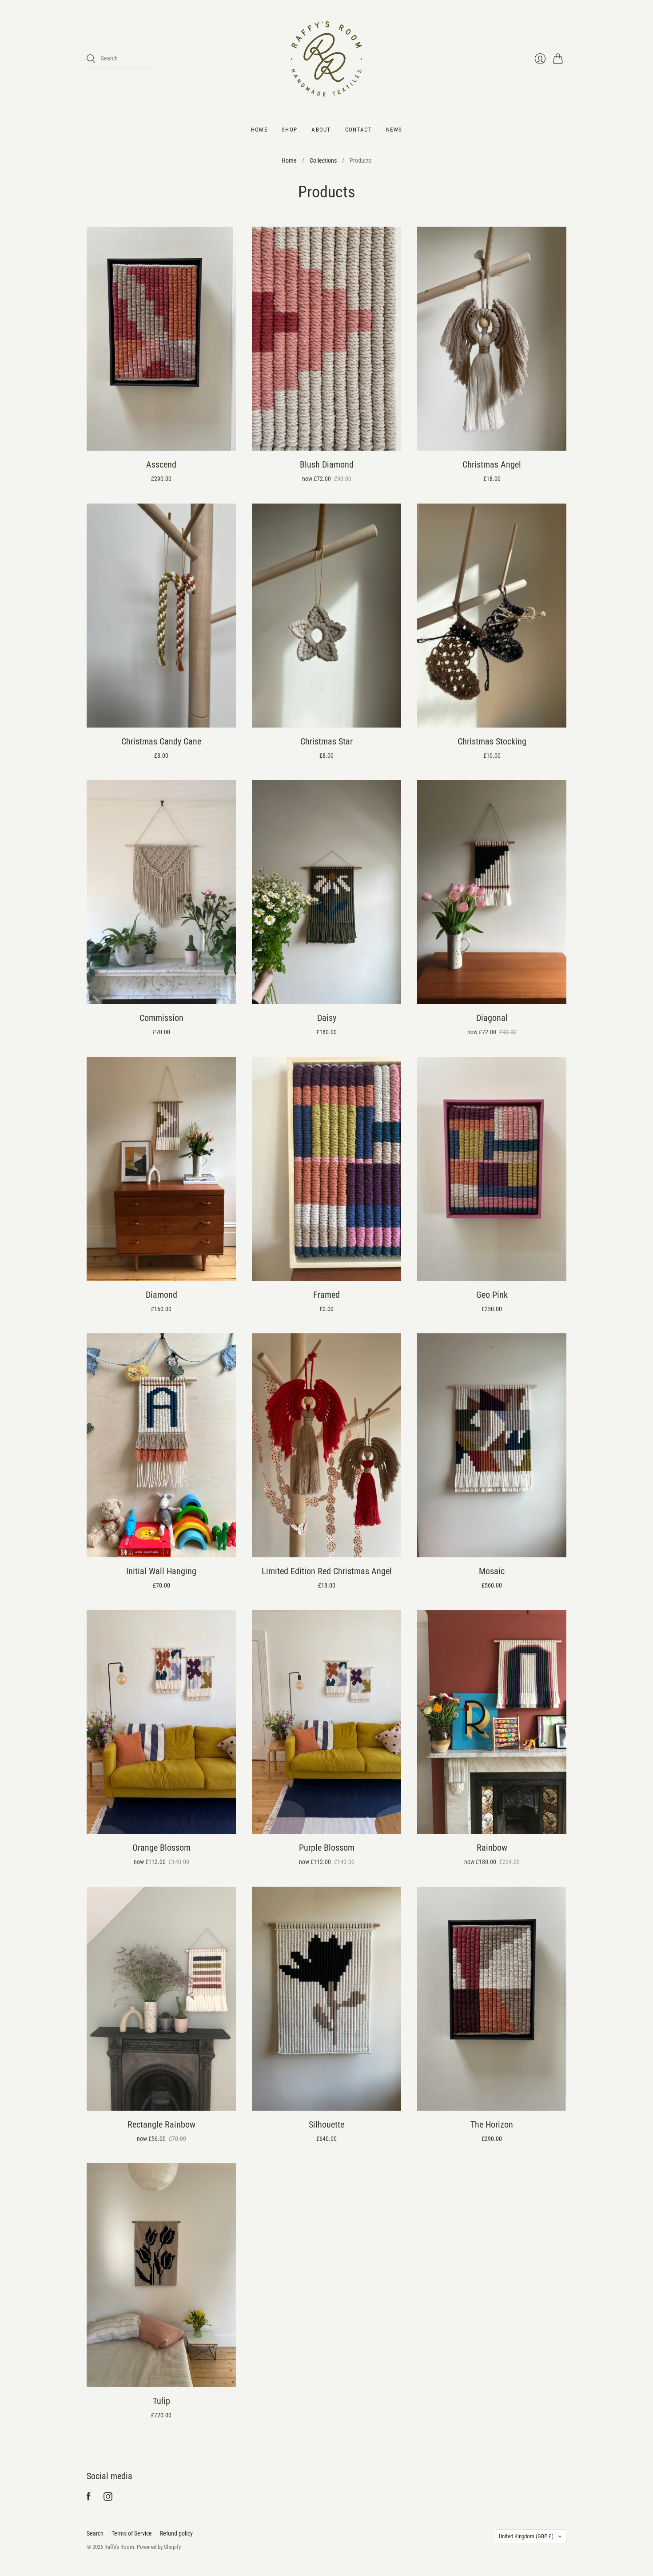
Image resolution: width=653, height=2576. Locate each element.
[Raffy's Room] (326, 59)
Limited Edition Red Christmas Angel (327, 1571)
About (321, 130)
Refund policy (176, 2533)
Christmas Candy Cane (161, 741)
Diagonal (492, 1018)
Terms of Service (132, 2533)
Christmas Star (326, 741)
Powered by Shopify (159, 2547)
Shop (289, 130)
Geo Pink (492, 1295)
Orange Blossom (161, 1848)
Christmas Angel (492, 464)
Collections (323, 160)
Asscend (161, 464)
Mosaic (492, 1571)
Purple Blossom (327, 1848)
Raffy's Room (119, 2547)
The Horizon (492, 2124)
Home (259, 130)
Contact (358, 130)
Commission (161, 1018)
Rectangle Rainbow (161, 2124)
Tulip (161, 2401)
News (394, 130)
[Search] (91, 59)
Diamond (161, 1295)
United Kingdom (526, 2536)
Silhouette (326, 2124)
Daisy (327, 1018)
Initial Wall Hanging (161, 1571)
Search (95, 2533)
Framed (326, 1295)
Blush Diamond (327, 464)
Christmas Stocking (492, 741)
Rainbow (492, 1848)
